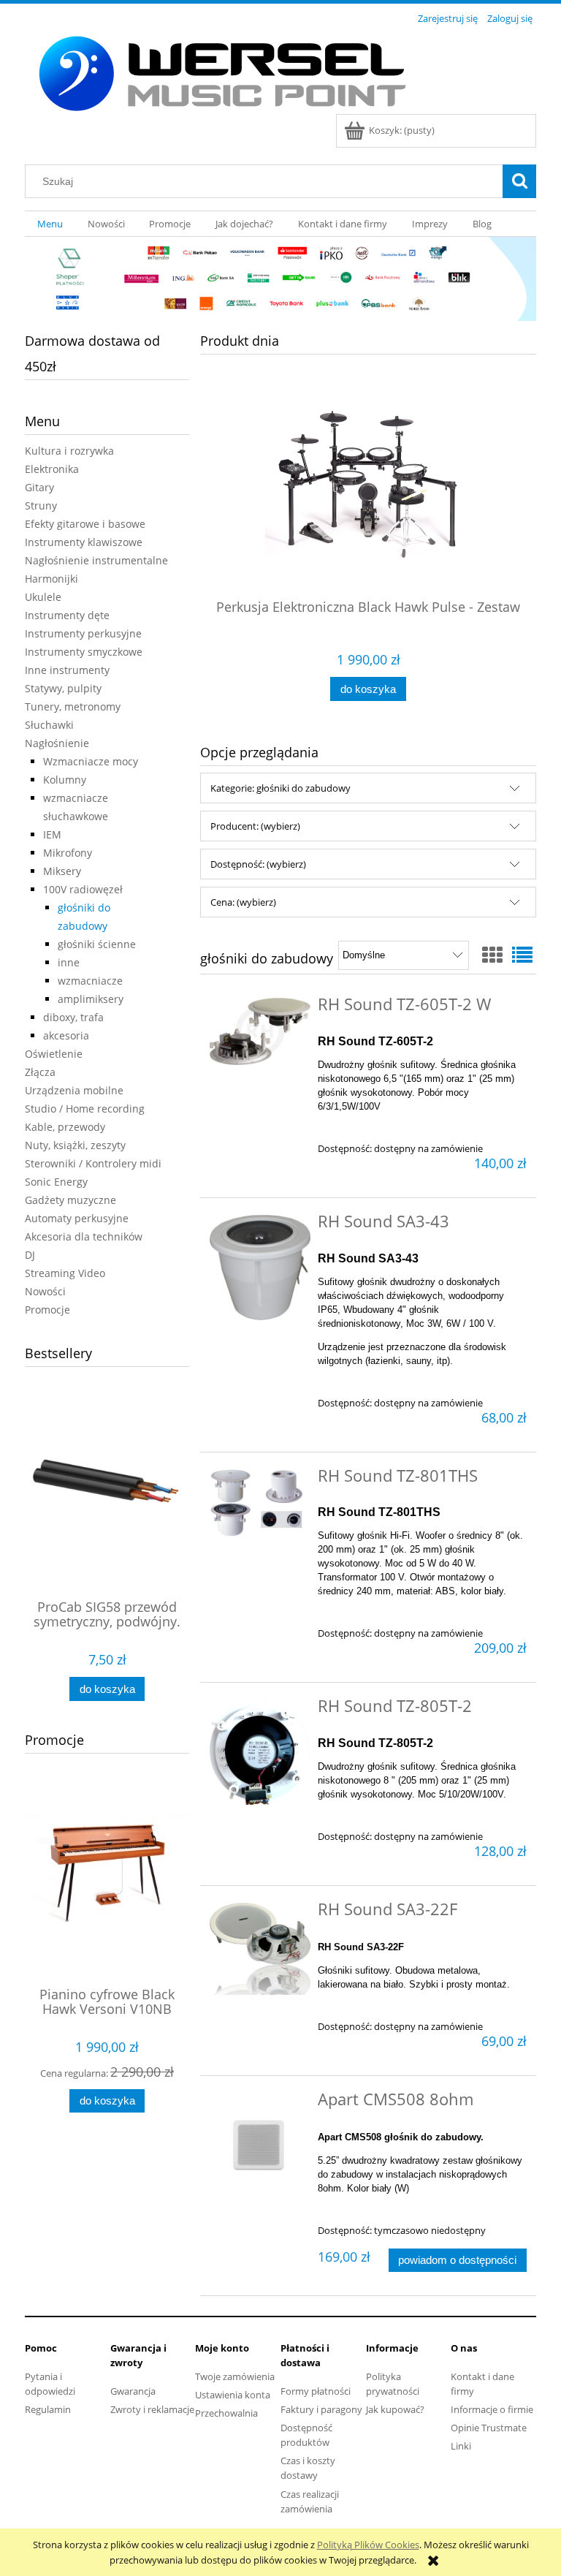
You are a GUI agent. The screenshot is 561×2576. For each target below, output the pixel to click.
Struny (41, 505)
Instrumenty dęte (67, 615)
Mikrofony (68, 853)
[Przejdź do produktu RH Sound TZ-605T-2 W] (260, 1031)
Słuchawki (49, 725)
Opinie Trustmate (489, 2428)
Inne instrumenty (67, 670)
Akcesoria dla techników (84, 1236)
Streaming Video (65, 1273)
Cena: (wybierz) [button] (243, 902)
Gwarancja (133, 2391)
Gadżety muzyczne (70, 1200)
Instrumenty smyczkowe (84, 652)
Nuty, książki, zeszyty (75, 1145)
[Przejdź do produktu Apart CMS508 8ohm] (260, 2144)
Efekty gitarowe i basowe (85, 524)
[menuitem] (50, 224)
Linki (461, 2446)
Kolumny (65, 780)
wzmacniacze (90, 981)
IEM (52, 834)
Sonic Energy (56, 1182)
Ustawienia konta (233, 2395)
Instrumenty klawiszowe (84, 542)
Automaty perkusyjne (77, 1218)
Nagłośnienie (57, 743)
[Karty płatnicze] (280, 278)
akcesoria (66, 1035)
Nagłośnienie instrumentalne (96, 560)
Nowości (45, 1291)
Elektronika (52, 469)
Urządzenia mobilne (74, 1090)
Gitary (39, 487)
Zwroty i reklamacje (152, 2409)
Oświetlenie (54, 1054)
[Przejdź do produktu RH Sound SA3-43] (260, 1268)
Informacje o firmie (492, 2409)
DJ (30, 1255)
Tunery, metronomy (73, 706)
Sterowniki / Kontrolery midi (93, 1163)
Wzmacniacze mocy (91, 761)
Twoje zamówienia (235, 2376)
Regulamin (48, 2409)
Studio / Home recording (85, 1109)
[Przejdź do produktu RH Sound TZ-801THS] (260, 1503)
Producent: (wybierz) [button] (255, 826)
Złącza (40, 1072)
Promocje (47, 1310)
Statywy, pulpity (63, 688)
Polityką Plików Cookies (368, 2545)
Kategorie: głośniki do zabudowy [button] (280, 788)
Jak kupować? (395, 2409)
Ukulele (43, 597)
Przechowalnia (226, 2413)
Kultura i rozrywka (69, 451)
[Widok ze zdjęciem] (492, 955)
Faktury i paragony (321, 2409)
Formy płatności (316, 2391)
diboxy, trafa (73, 1017)
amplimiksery (91, 999)
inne (69, 962)
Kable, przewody (65, 1127)
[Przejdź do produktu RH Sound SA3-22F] (260, 1949)
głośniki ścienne (97, 944)
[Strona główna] (221, 71)
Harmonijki (51, 579)
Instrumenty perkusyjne (83, 633)
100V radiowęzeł (83, 889)
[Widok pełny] (522, 955)
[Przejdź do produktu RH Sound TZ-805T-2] (260, 1752)
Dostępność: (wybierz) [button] (258, 864)
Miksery (62, 871)
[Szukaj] (519, 181)
